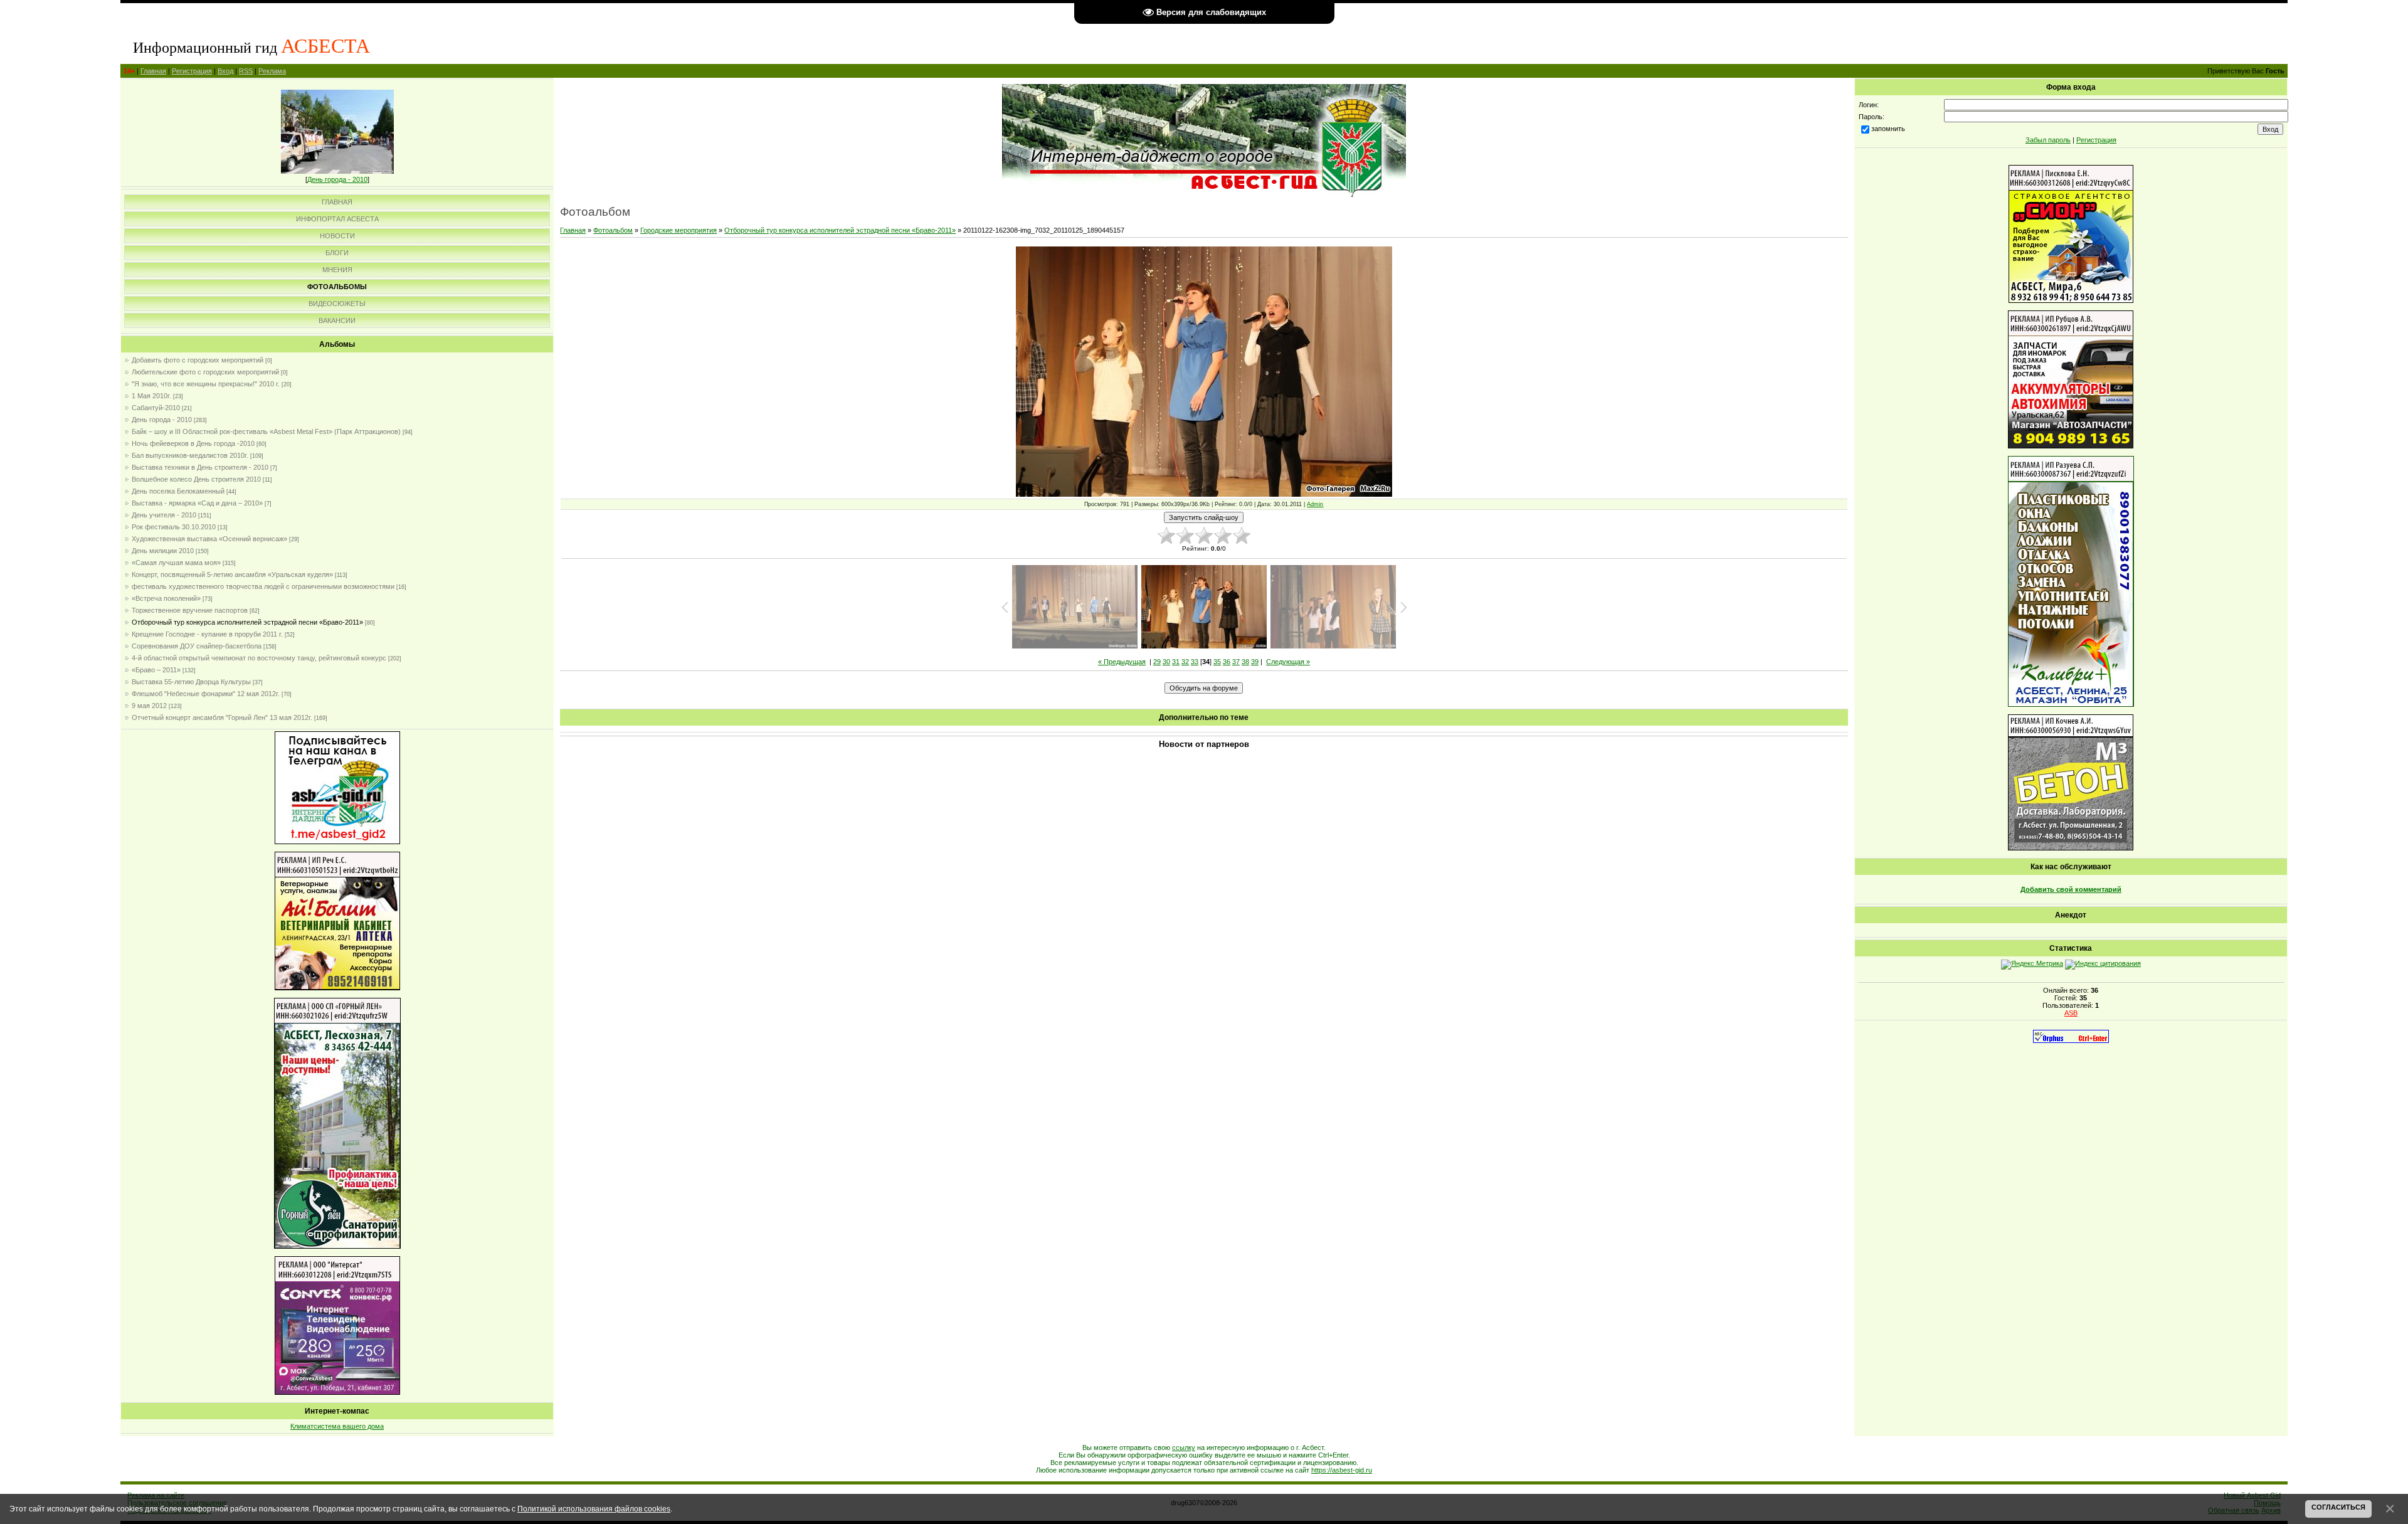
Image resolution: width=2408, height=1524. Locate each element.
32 (1185, 662)
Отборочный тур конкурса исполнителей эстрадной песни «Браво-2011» (247, 622)
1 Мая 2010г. (151, 396)
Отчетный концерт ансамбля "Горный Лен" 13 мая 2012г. (222, 717)
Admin (1315, 504)
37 (1236, 662)
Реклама (272, 71)
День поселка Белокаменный (178, 491)
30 (1166, 662)
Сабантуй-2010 (156, 408)
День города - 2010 (337, 179)
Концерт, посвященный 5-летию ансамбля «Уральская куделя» (232, 574)
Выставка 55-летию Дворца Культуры (191, 682)
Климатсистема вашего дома (337, 1426)
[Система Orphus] (2071, 1040)
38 (1245, 662)
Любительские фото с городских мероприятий (205, 372)
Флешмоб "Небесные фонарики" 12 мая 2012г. (206, 694)
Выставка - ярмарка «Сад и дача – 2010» (197, 503)
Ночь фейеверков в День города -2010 (193, 443)
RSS (246, 71)
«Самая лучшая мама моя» (176, 563)
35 (1217, 662)
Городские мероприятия (679, 230)
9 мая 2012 (149, 706)
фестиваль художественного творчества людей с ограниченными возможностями (263, 586)
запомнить (1888, 129)
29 (1157, 662)
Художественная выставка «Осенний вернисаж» (209, 539)
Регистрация (192, 71)
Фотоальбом (613, 230)
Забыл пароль (2048, 140)
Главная (153, 71)
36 (1227, 662)
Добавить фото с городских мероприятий (198, 360)
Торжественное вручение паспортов (190, 610)
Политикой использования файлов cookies (594, 1509)
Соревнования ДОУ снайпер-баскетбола (197, 646)
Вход (225, 71)
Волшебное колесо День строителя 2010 (196, 479)
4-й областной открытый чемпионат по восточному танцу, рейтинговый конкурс (259, 658)
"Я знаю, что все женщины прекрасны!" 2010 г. (206, 384)
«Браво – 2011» (156, 670)
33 (1195, 662)
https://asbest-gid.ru (1342, 1470)
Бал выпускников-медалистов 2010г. (190, 455)
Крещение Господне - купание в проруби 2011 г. (207, 634)
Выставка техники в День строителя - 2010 (200, 467)
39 (1255, 662)
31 (1176, 662)
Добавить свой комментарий (2071, 889)
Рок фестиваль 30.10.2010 (174, 527)
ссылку (1184, 1447)
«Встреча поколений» (166, 598)
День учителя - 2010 (164, 515)
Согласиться (2338, 1507)
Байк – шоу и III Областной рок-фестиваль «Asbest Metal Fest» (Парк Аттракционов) (266, 431)
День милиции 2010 (163, 551)
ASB (2071, 1013)
